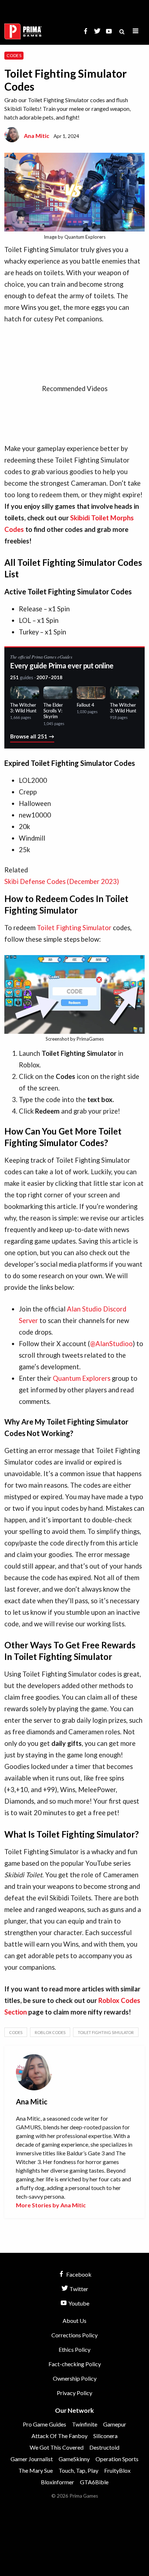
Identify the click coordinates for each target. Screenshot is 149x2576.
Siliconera (105, 2436)
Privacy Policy (74, 2393)
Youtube (78, 2303)
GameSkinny (74, 2459)
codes (16, 2032)
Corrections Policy (74, 2335)
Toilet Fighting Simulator (74, 928)
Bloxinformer (58, 2482)
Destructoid (104, 2447)
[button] (136, 31)
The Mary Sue (36, 2470)
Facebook (78, 2274)
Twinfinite (85, 2424)
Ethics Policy (74, 2349)
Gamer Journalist (32, 2459)
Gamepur (115, 2424)
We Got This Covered (57, 2447)
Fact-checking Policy (75, 2364)
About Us (74, 2321)
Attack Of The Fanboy (59, 2436)
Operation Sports (117, 2459)
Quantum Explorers (82, 1378)
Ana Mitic (37, 136)
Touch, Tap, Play (78, 2470)
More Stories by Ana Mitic (51, 2205)
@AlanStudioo (111, 1344)
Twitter (78, 2289)
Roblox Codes (50, 2032)
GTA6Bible (94, 2482)
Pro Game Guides (44, 2424)
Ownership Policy (75, 2378)
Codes (14, 55)
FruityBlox (117, 2470)
